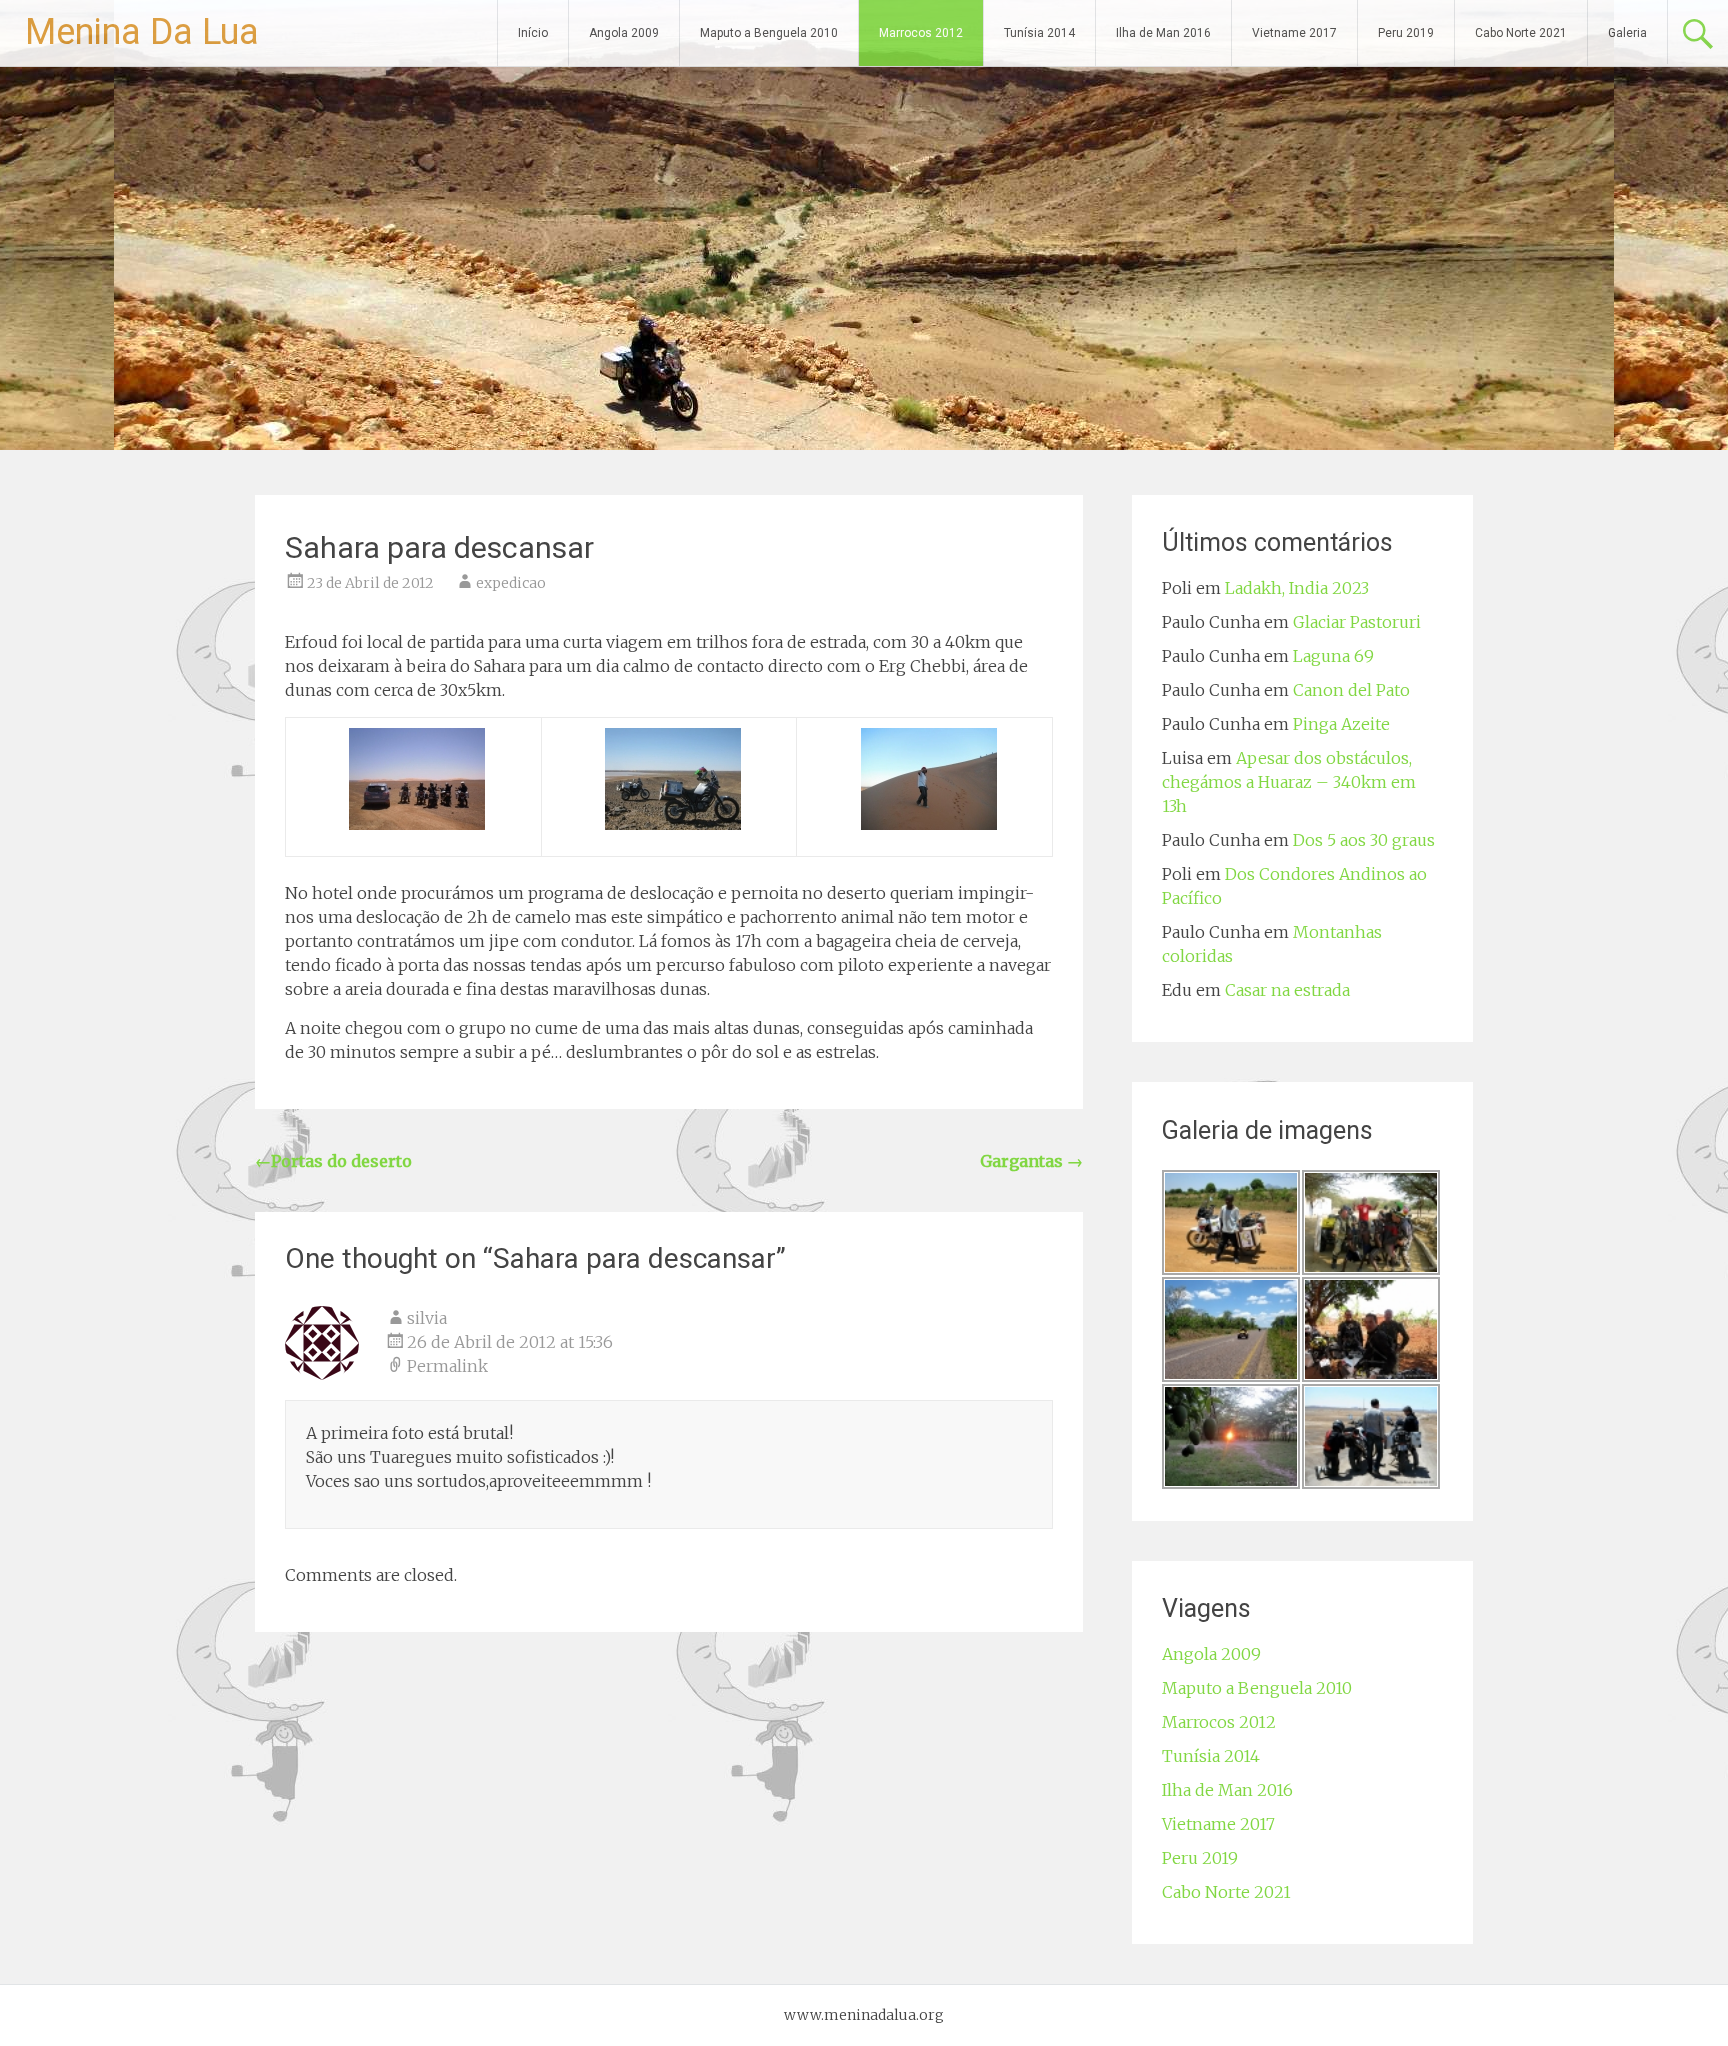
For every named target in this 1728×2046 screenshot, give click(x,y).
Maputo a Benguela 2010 (769, 33)
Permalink (447, 1366)
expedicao (511, 583)
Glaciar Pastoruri (1357, 622)
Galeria (1627, 33)
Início (533, 33)
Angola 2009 (624, 33)
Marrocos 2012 (921, 33)
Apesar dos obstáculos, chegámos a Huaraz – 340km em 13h (1289, 782)
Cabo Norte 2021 (1521, 33)
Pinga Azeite (1341, 724)
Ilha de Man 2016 (1163, 33)
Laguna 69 (1333, 656)
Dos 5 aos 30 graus (1364, 840)
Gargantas (1031, 1161)
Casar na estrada (1287, 990)
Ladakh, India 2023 (1297, 588)
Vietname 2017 (1294, 33)
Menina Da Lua (142, 32)
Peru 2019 (1406, 33)
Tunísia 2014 (1039, 33)
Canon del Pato (1351, 690)
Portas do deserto (333, 1161)
